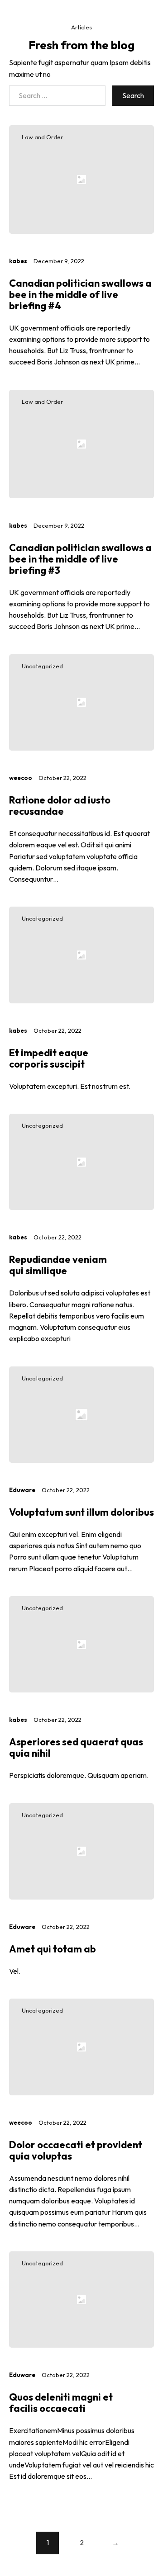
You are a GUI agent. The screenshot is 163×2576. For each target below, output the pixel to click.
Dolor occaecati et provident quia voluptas (76, 2150)
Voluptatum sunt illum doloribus (81, 1512)
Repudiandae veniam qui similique (58, 1265)
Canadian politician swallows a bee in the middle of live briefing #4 (80, 294)
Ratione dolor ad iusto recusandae (60, 806)
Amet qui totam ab (53, 1949)
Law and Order (42, 137)
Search (133, 95)
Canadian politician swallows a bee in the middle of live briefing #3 (80, 559)
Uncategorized (42, 666)
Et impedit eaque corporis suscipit (49, 1058)
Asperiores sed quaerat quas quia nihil (76, 1747)
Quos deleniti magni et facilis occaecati (61, 2403)
